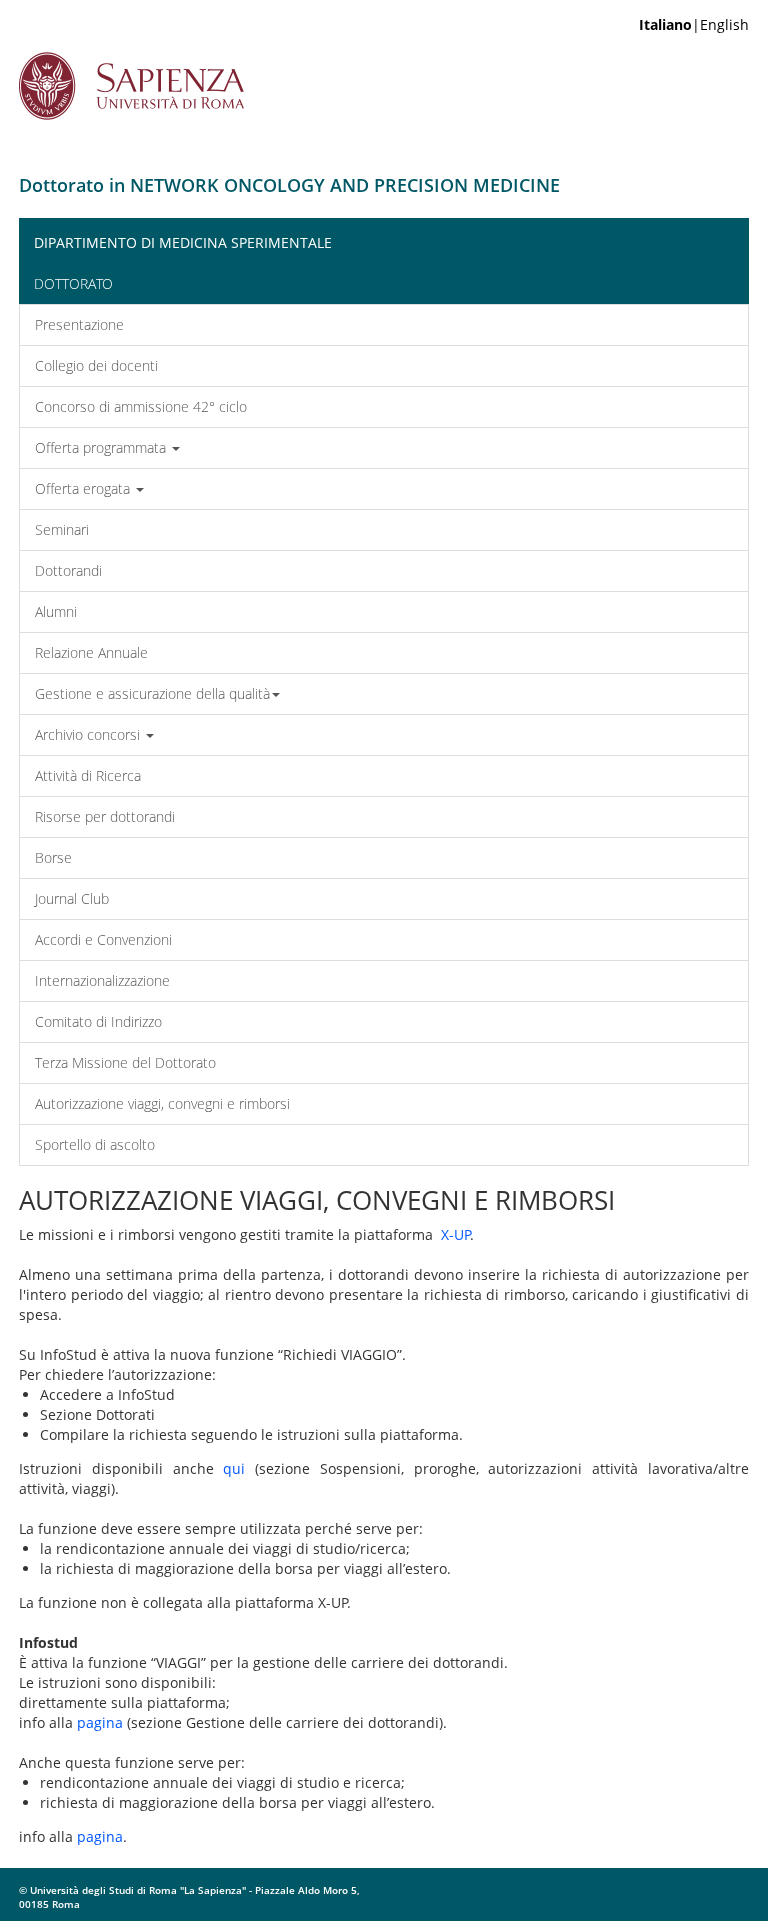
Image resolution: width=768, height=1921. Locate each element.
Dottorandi (68, 570)
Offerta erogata (84, 488)
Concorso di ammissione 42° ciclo (141, 406)
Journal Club (72, 898)
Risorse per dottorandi (105, 816)
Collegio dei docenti (96, 365)
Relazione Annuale (91, 652)
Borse (53, 857)
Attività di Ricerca (88, 775)
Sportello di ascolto (95, 1144)
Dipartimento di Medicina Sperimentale (183, 242)
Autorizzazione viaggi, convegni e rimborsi (162, 1103)
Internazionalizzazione (102, 980)
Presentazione (79, 324)
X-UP (456, 1234)
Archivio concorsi (89, 734)
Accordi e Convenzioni (103, 939)
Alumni (56, 611)
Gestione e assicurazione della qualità (152, 693)
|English (694, 24)
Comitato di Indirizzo (98, 1021)
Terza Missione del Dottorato (125, 1062)
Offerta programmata (102, 447)
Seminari (62, 529)
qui (234, 1468)
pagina (100, 1722)
